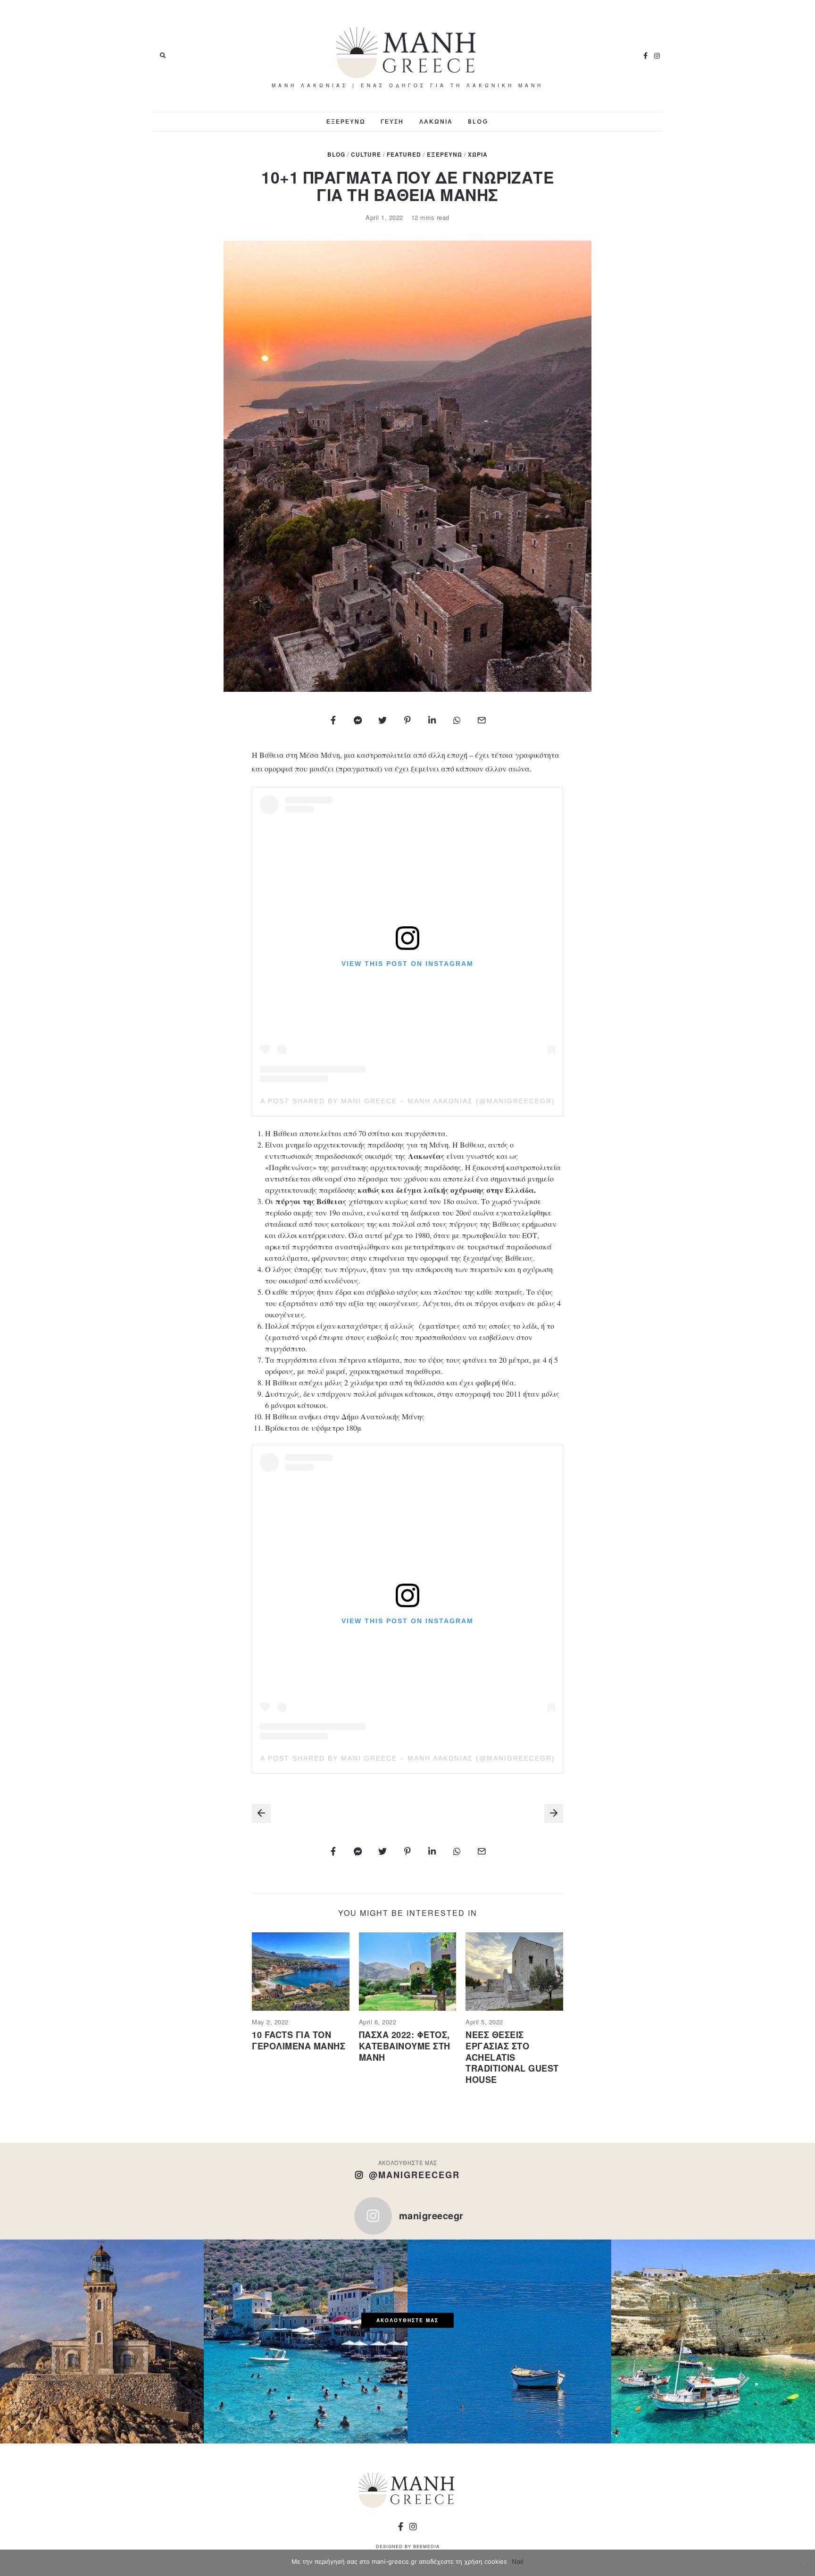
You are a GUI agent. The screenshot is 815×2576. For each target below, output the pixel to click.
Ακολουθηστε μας (407, 2320)
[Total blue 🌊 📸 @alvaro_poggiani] (509, 2341)
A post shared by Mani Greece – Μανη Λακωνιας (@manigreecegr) (408, 1101)
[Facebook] (646, 56)
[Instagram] (657, 56)
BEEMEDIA (426, 2547)
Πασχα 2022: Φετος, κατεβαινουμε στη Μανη (405, 2046)
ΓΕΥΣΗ (392, 122)
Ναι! (518, 2561)
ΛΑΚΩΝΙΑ (436, 122)
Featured (404, 155)
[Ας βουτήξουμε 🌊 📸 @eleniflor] (713, 2341)
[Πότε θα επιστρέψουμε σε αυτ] (306, 2341)
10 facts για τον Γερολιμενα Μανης (299, 2040)
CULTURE (366, 155)
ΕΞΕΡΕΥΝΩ (346, 122)
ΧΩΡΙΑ (478, 155)
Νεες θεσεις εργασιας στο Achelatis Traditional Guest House (512, 2057)
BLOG (478, 122)
